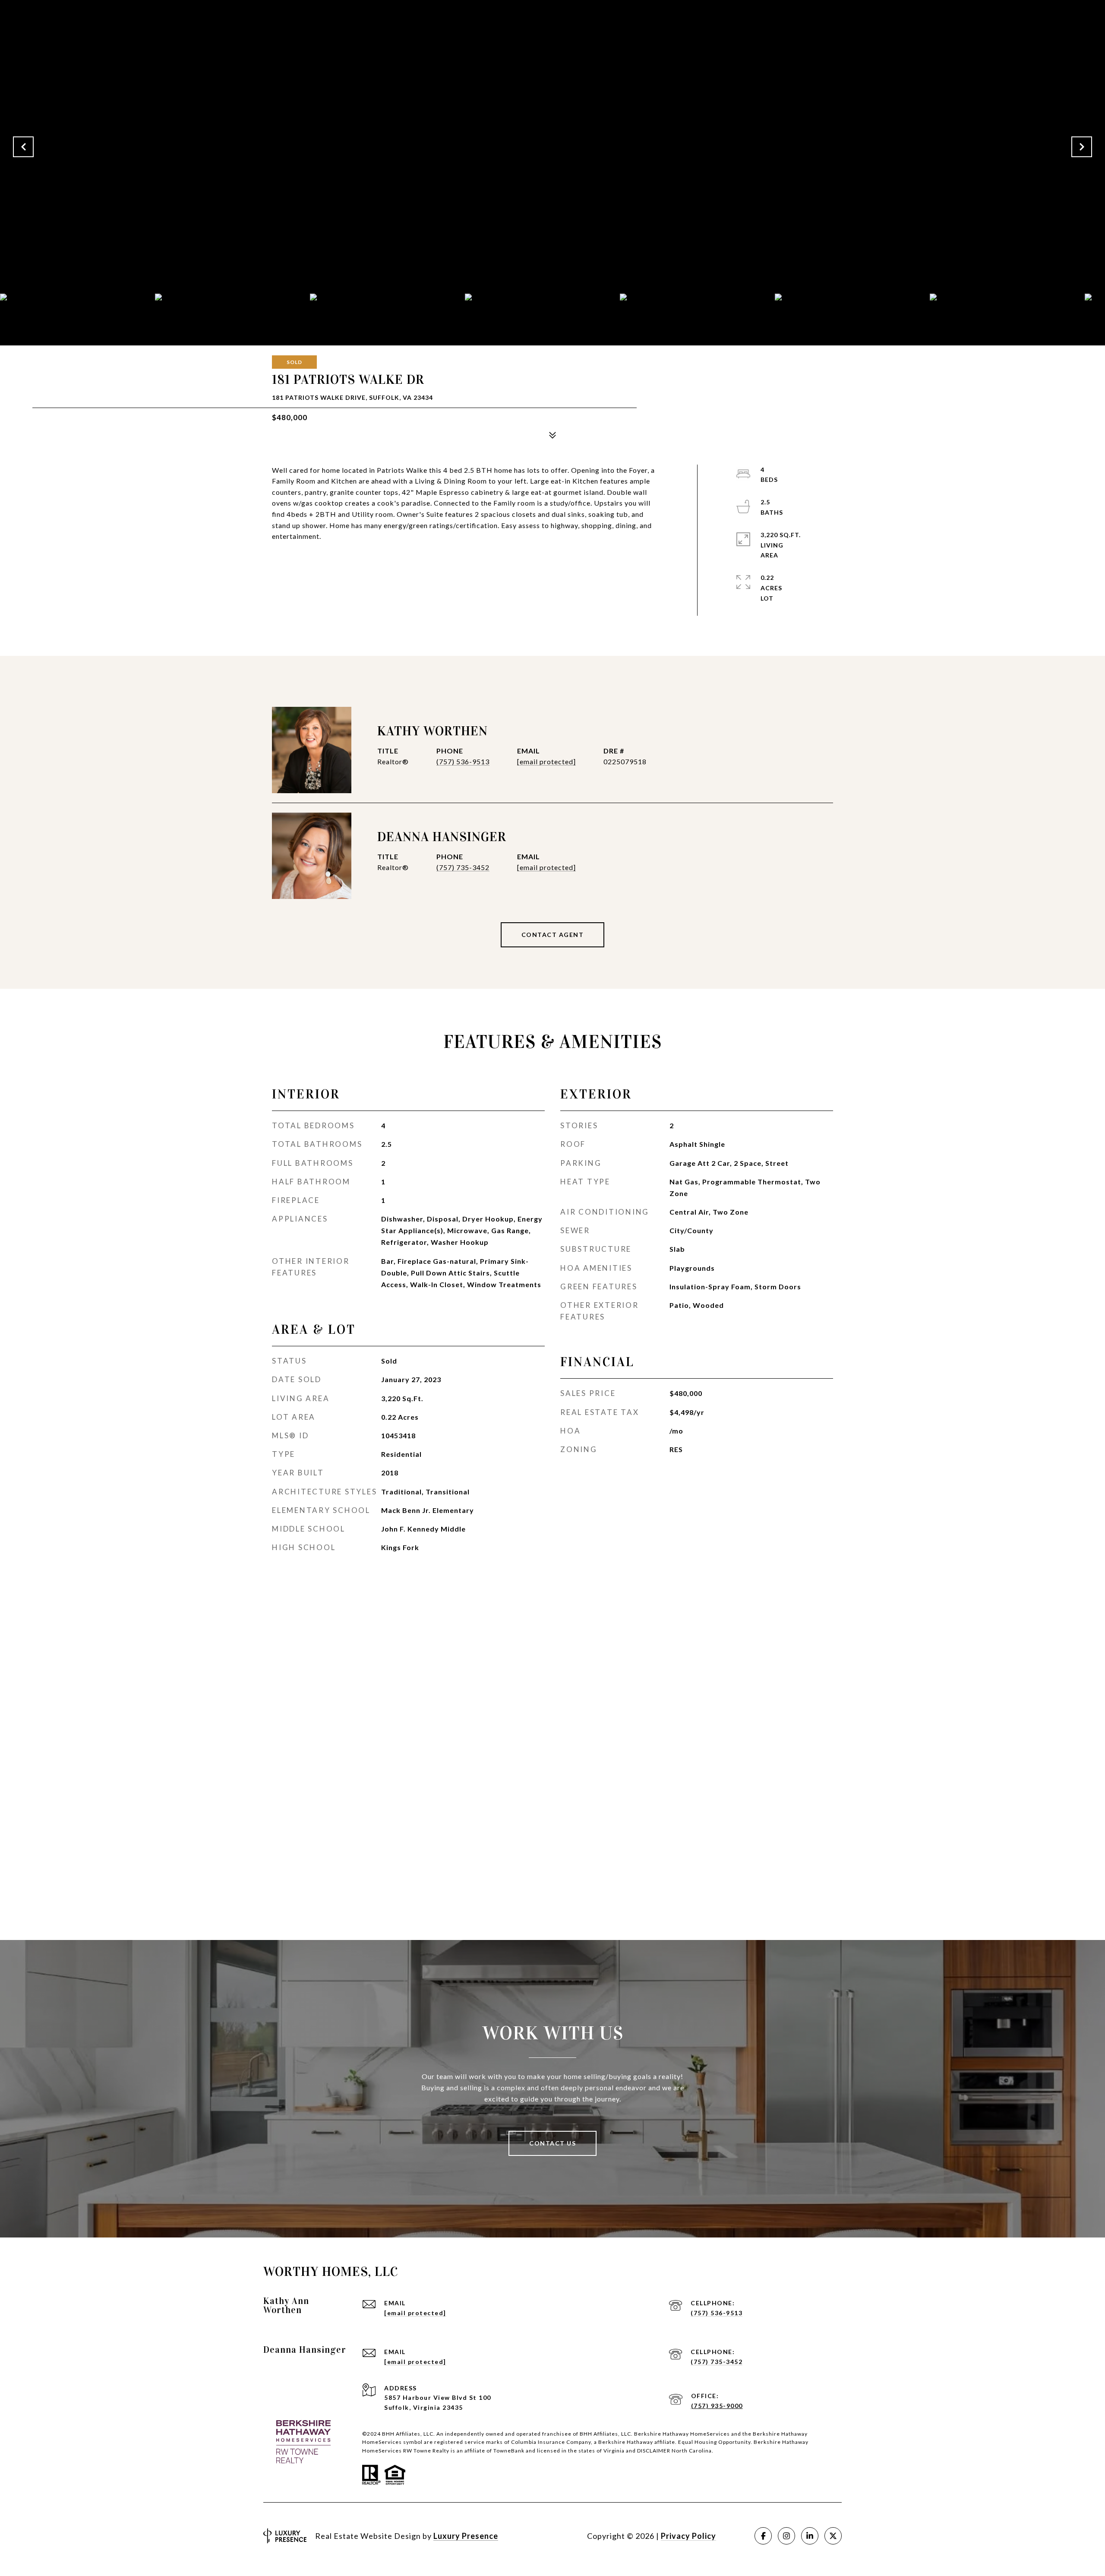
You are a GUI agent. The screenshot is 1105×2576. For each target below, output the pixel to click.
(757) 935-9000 (717, 2406)
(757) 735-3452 (463, 867)
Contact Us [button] (552, 2143)
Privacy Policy (688, 2536)
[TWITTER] (833, 2536)
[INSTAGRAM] (786, 2536)
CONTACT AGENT (553, 935)
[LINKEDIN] (810, 2536)
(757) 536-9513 (463, 761)
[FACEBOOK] (763, 2536)
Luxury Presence (466, 2536)
